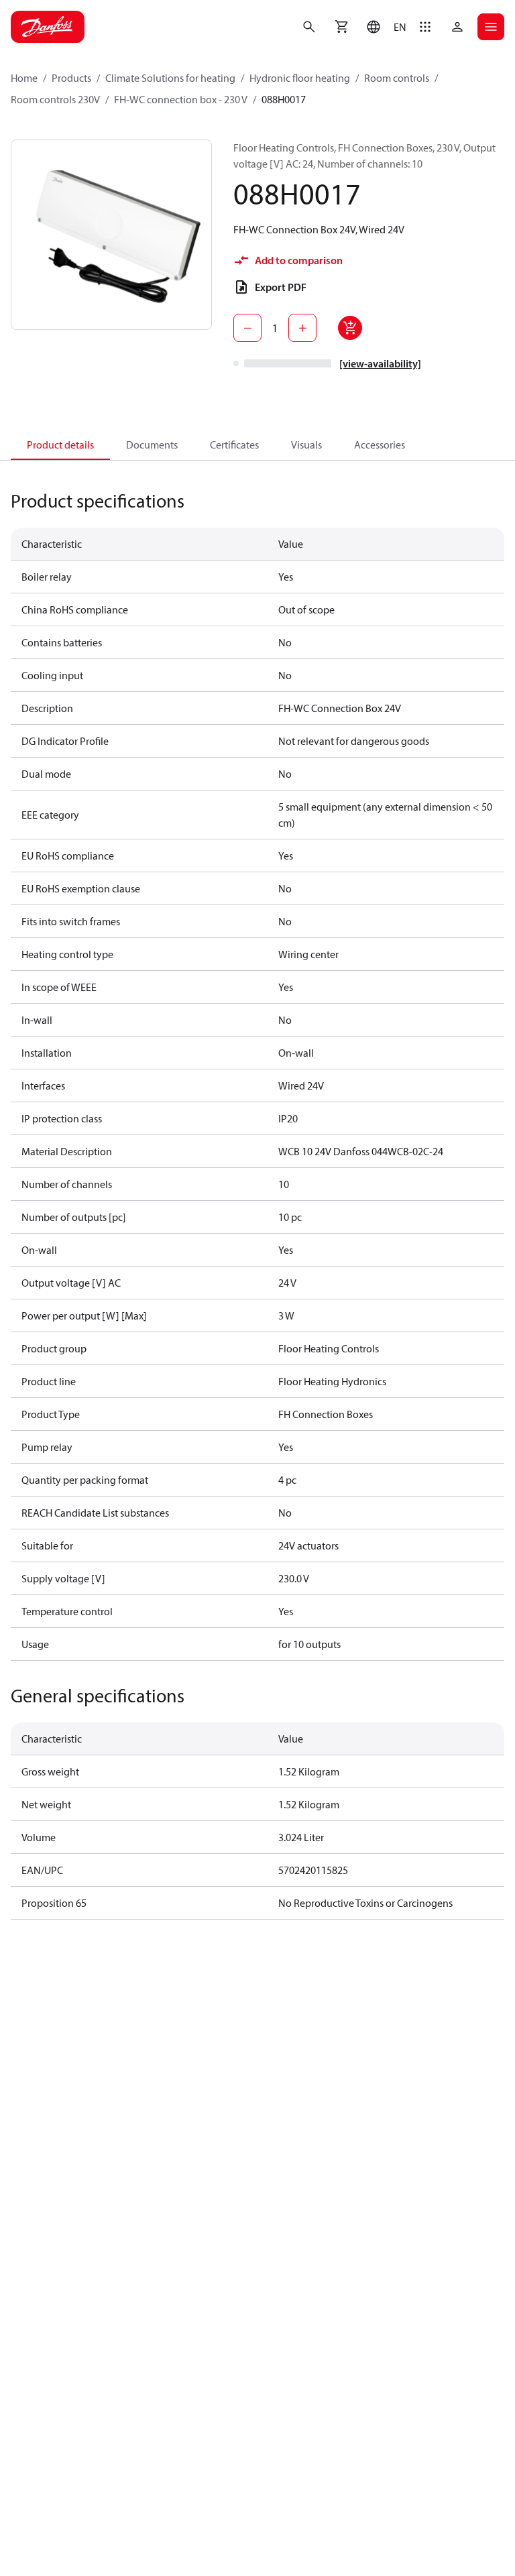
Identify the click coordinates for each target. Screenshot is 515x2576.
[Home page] (48, 27)
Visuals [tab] (306, 445)
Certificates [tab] (234, 445)
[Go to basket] (341, 27)
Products (71, 78)
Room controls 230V (55, 99)
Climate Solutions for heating (170, 78)
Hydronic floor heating (300, 78)
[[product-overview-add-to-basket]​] (350, 328)
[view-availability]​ (380, 363)
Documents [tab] (152, 445)
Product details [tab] (60, 445)
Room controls (397, 78)
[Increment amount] (302, 328)
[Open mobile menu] (491, 27)
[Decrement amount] (247, 328)
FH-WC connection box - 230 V (181, 99)
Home (24, 78)
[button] (383, 27)
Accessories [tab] (380, 445)
